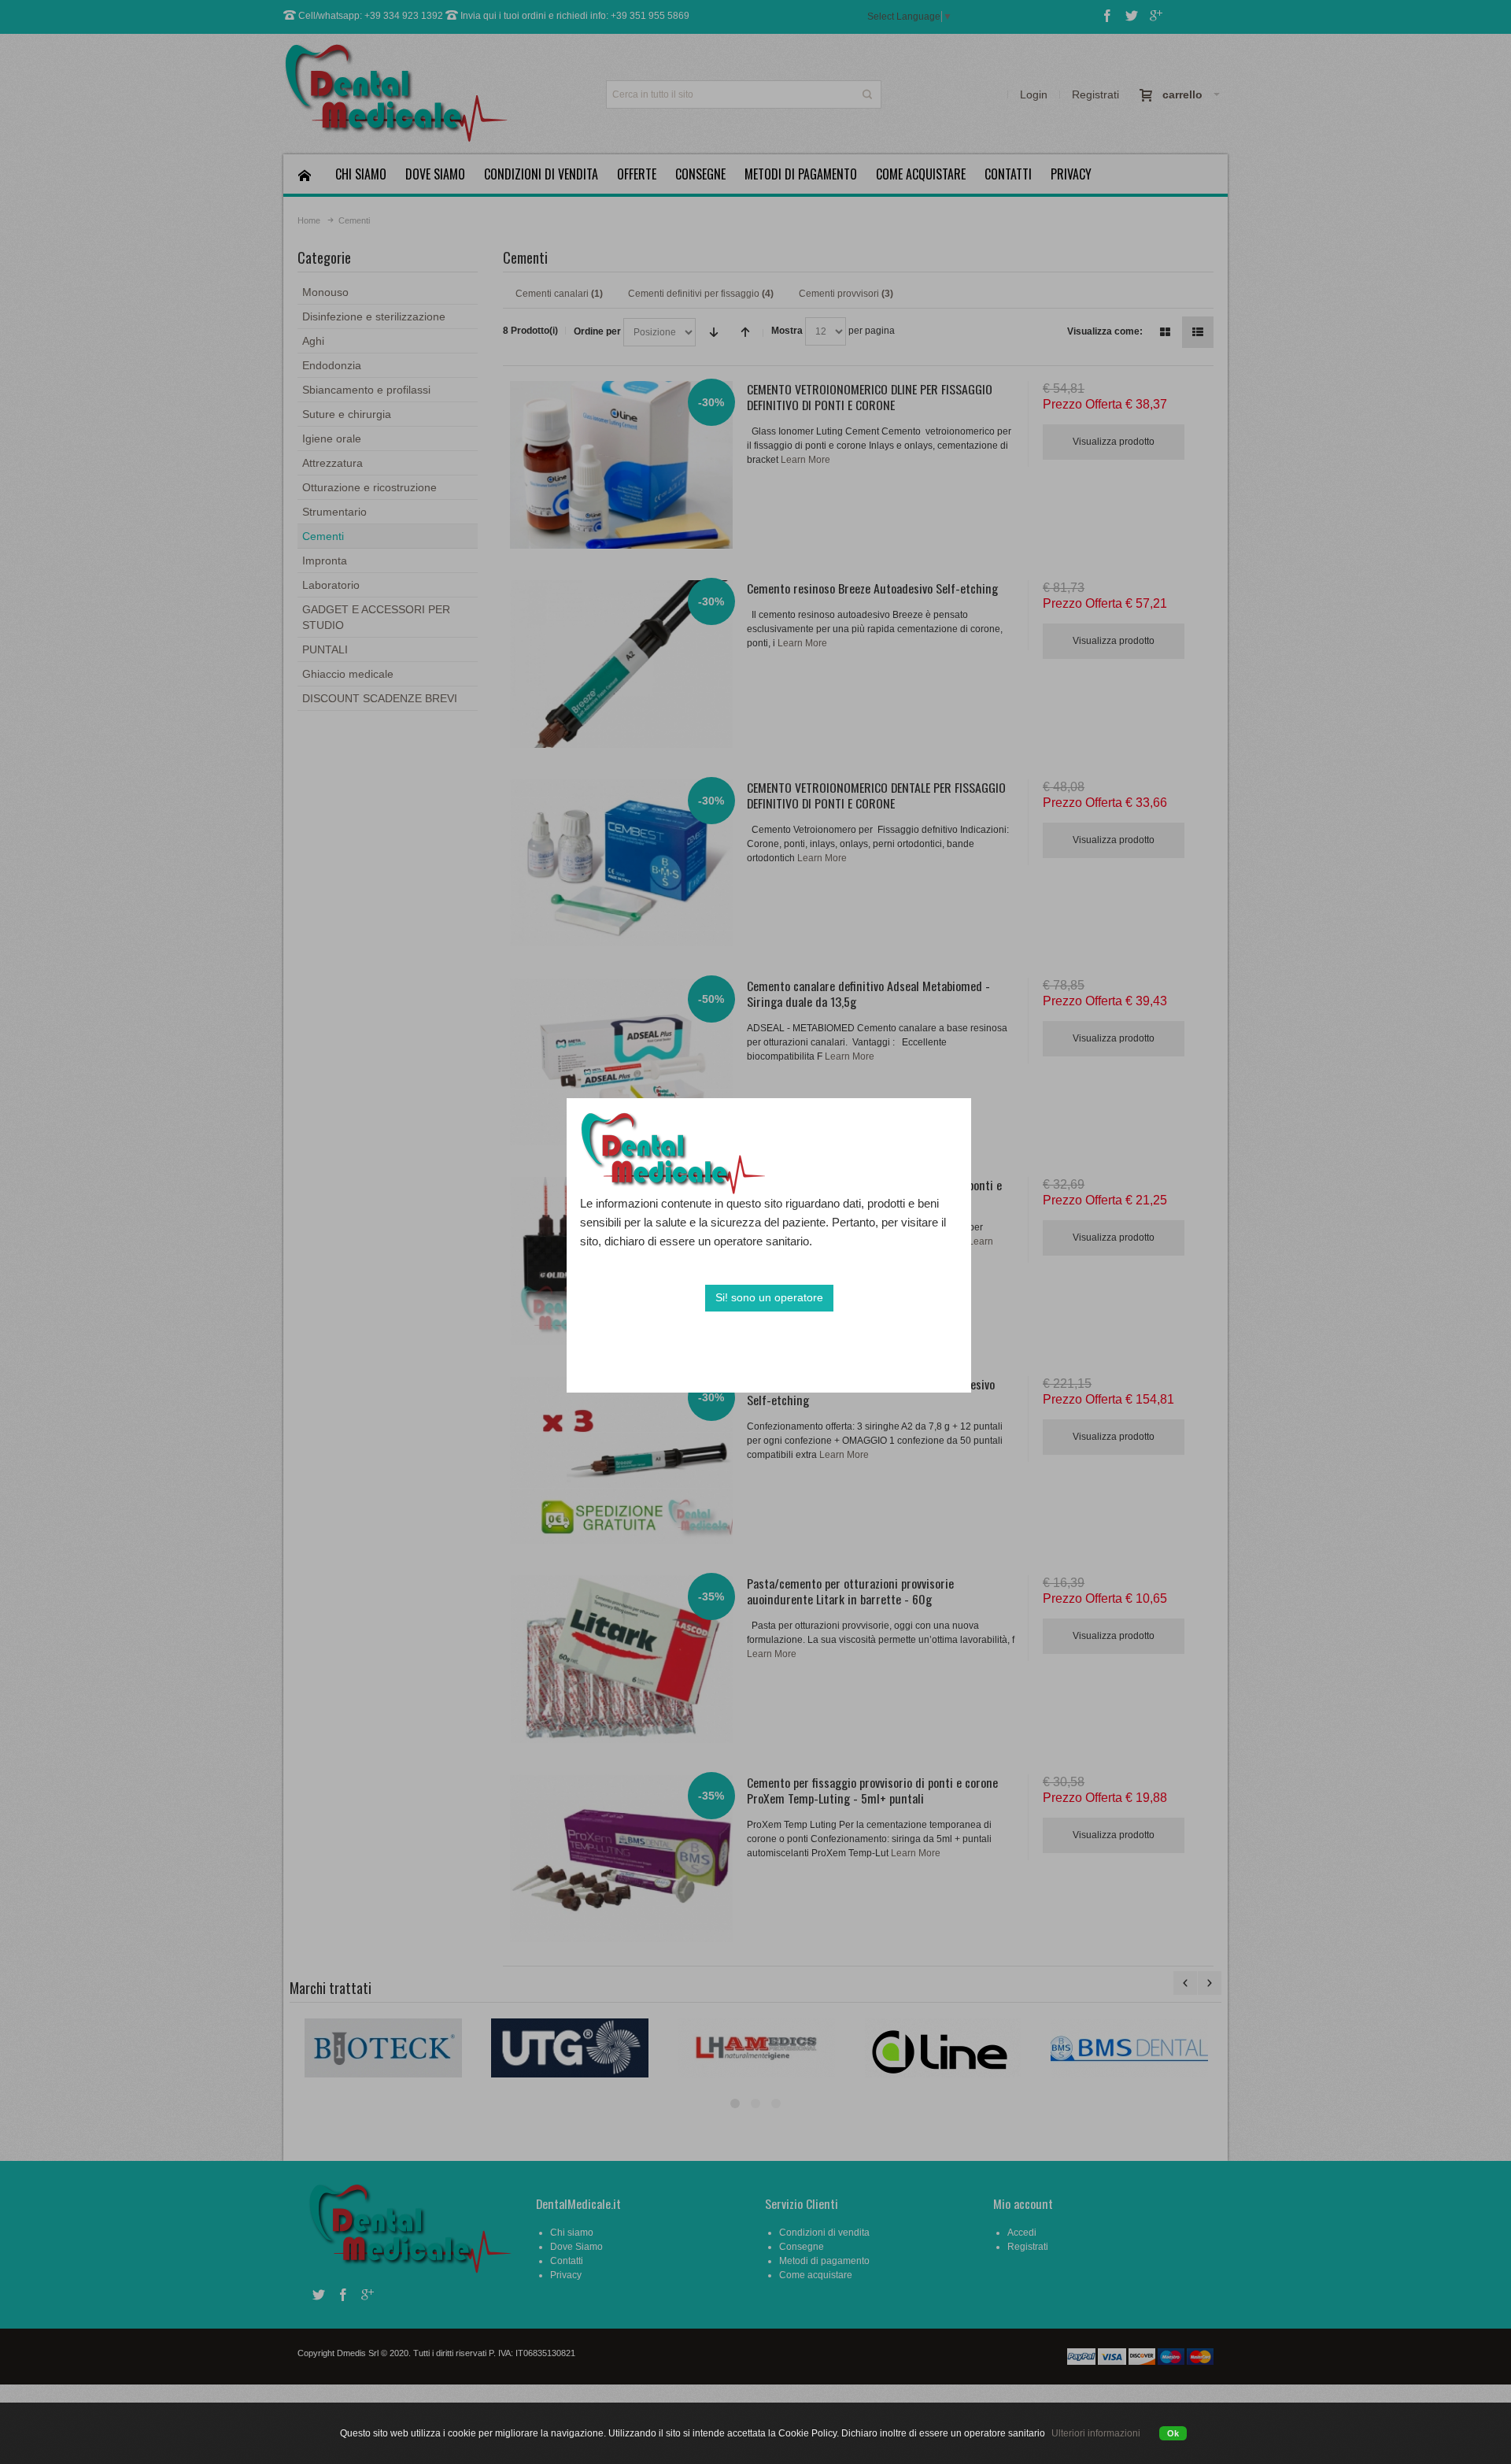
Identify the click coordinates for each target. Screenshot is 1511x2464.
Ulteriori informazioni (1096, 2433)
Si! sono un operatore (769, 1297)
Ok (1173, 2433)
